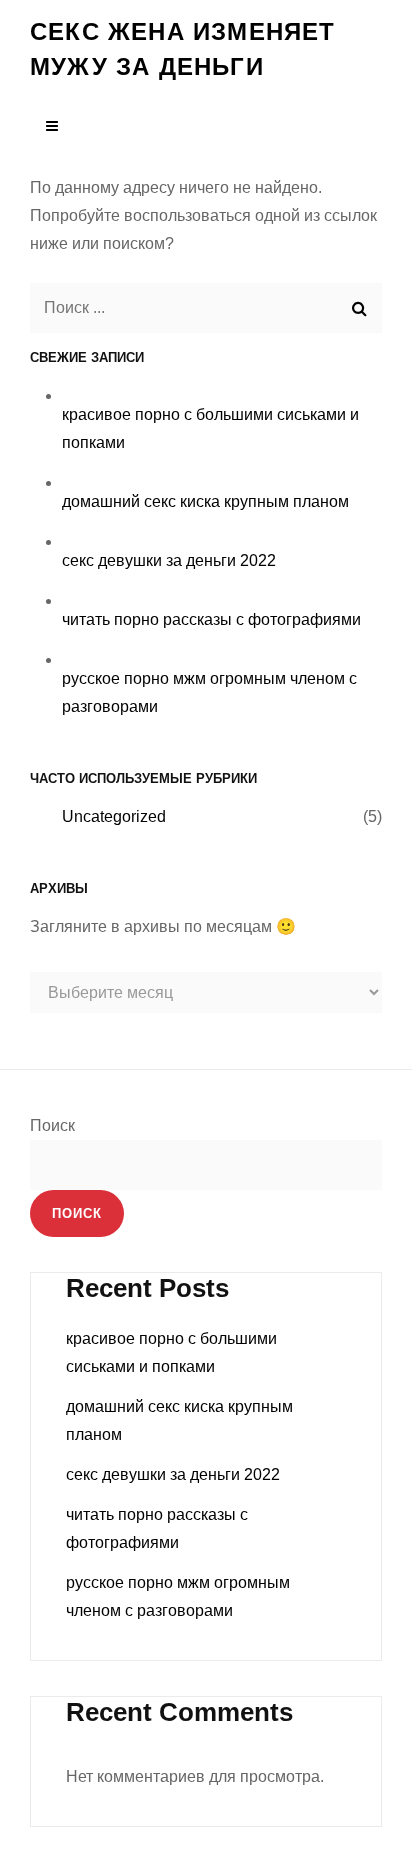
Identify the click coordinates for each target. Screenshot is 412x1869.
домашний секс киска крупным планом (205, 501)
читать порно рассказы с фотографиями (211, 619)
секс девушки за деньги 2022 (169, 560)
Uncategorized (114, 816)
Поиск (52, 1125)
